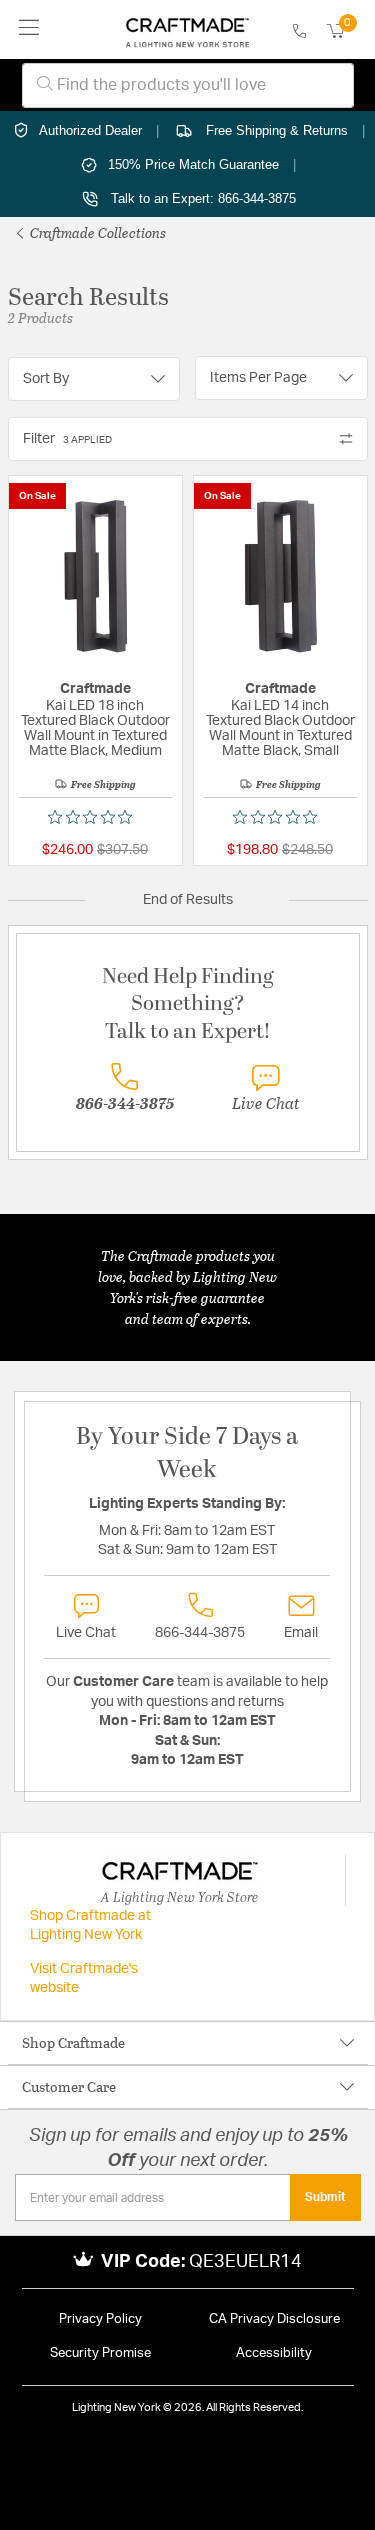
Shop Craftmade (73, 2042)
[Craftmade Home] (187, 30)
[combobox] (188, 85)
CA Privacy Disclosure (274, 2319)
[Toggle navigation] (29, 29)
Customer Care (69, 2086)
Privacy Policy (100, 2319)
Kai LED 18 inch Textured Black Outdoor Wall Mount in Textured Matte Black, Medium (95, 728)
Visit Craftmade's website (84, 1979)
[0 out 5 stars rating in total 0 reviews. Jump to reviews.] (95, 817)
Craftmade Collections (96, 232)
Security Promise (100, 2353)
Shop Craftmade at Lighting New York (90, 1926)
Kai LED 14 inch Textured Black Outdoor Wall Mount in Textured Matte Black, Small (280, 728)
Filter (67, 439)
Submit (325, 2197)
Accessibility (274, 2353)
